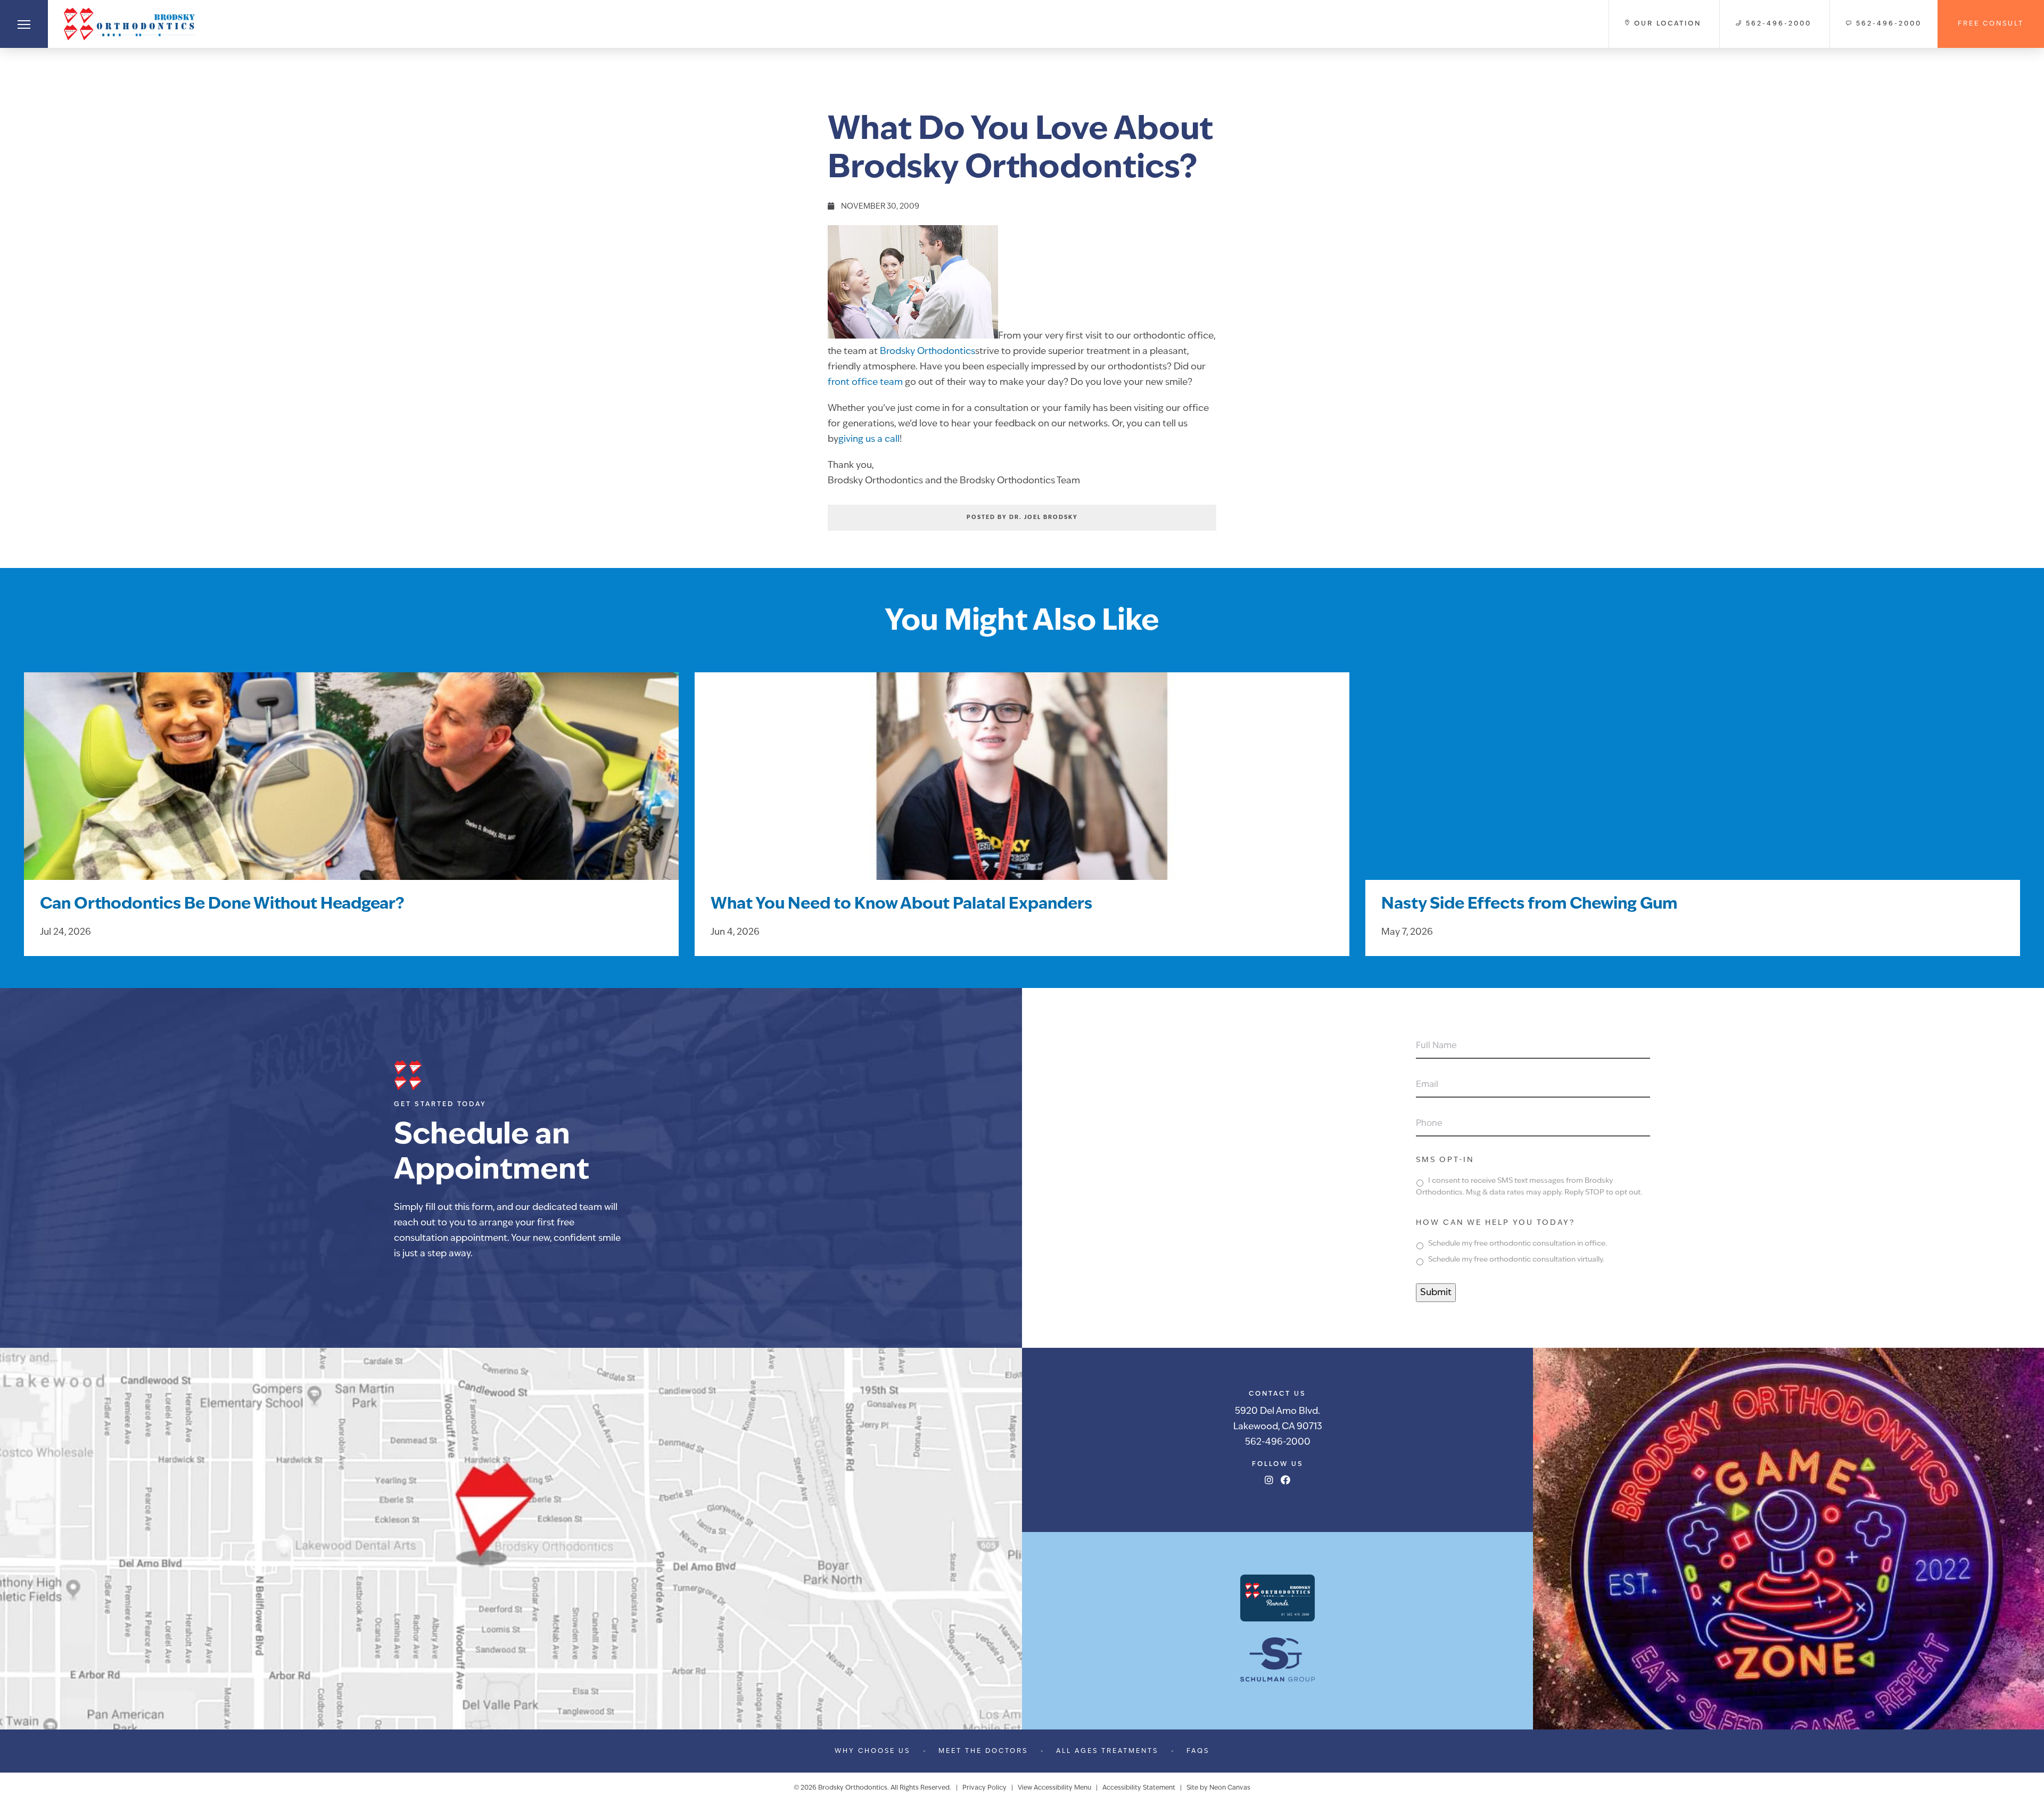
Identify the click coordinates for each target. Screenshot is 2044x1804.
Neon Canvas (1230, 1788)
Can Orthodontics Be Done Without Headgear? (222, 905)
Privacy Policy (984, 1788)
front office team (865, 382)
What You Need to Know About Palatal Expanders (901, 905)
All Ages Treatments (1107, 1751)
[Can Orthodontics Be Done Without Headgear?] (351, 789)
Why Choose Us (872, 1751)
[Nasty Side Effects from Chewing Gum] (1693, 789)
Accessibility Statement (1139, 1788)
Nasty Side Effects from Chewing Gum (1529, 905)
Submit (1436, 1293)
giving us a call (869, 439)
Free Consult (1991, 24)
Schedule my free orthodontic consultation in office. (1518, 1244)
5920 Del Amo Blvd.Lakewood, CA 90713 (1278, 1419)
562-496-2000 (1278, 1442)
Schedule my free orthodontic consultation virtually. (1516, 1260)
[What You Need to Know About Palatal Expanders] (1022, 789)
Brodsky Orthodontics (928, 352)
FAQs (1198, 1751)
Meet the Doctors (983, 1751)
